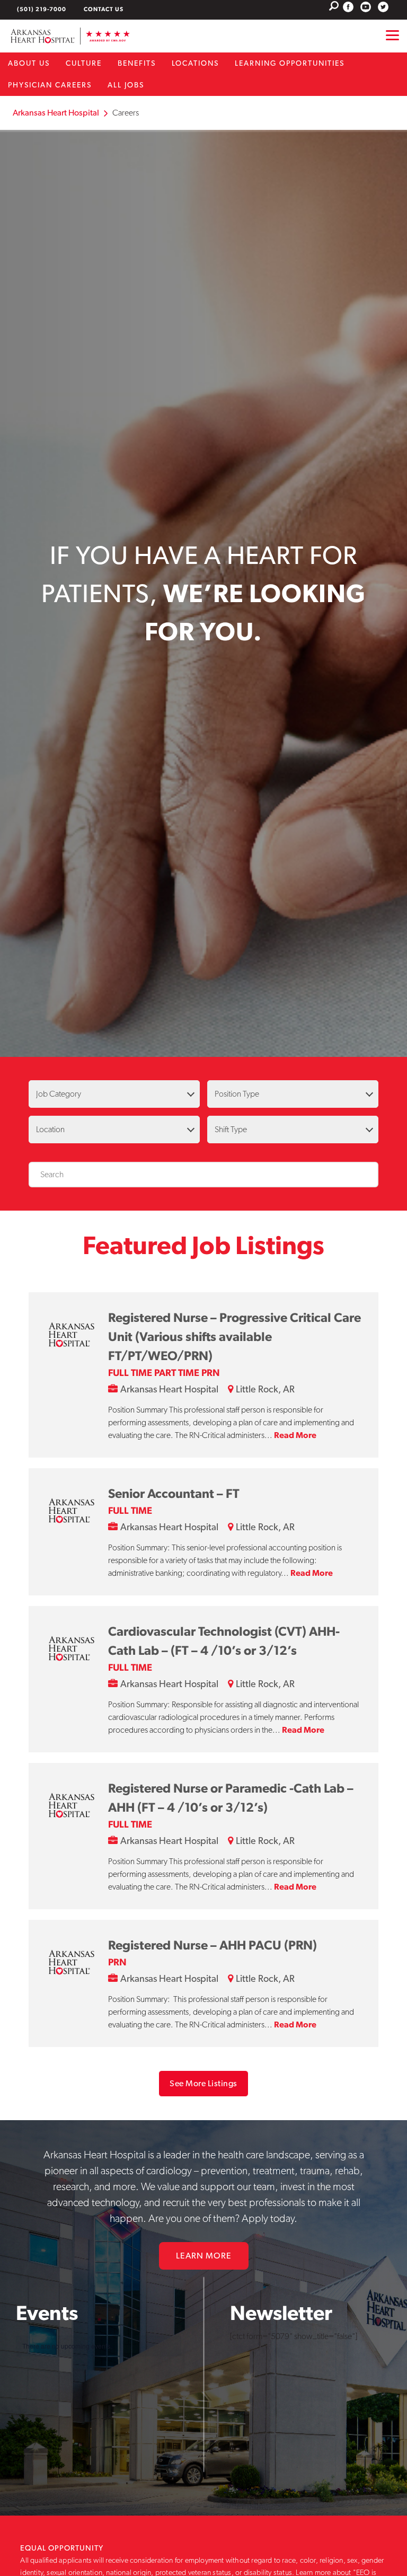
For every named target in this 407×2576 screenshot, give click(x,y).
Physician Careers (50, 85)
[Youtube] (366, 7)
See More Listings (203, 2083)
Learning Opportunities (290, 63)
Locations (195, 63)
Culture (84, 63)
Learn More (204, 2256)
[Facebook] (348, 7)
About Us (29, 63)
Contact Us (104, 9)
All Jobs (126, 85)
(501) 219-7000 (42, 9)
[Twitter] (383, 7)
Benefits (137, 63)
